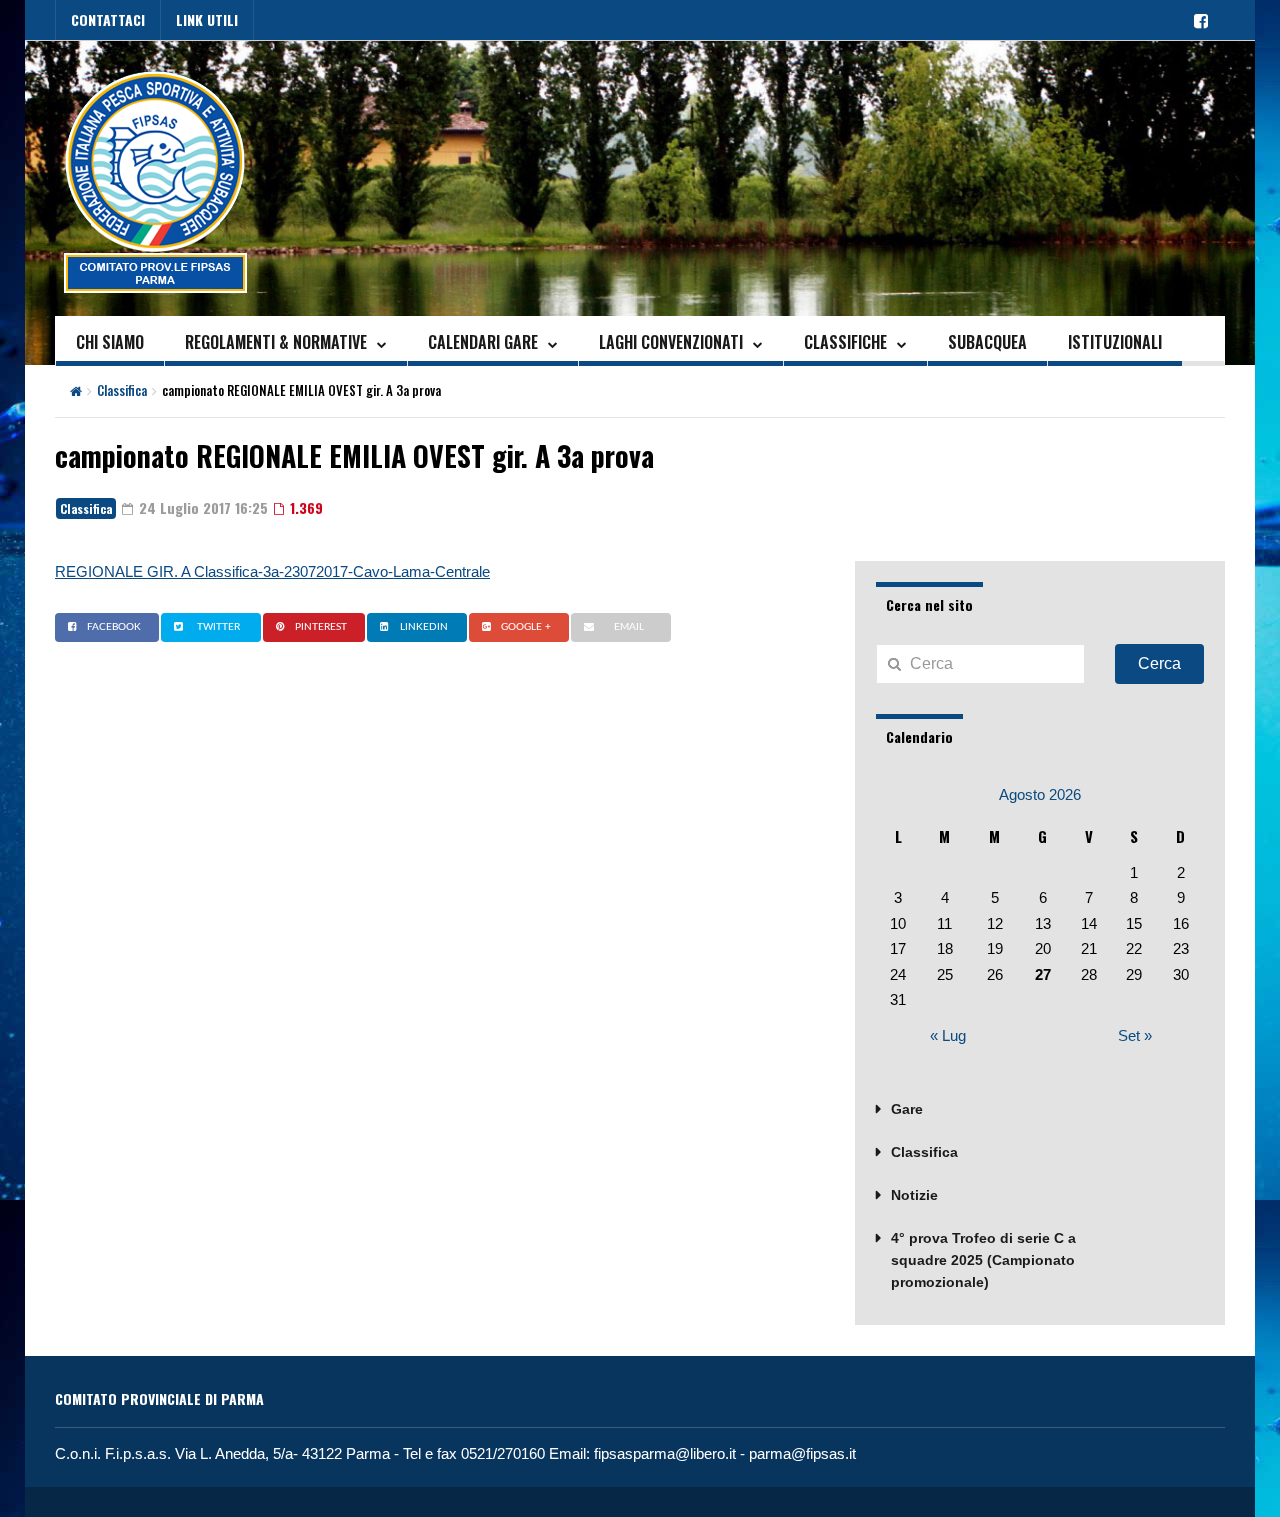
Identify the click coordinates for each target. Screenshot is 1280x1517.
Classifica (122, 390)
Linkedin (424, 627)
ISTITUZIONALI (1115, 342)
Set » (1135, 1035)
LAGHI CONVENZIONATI (671, 342)
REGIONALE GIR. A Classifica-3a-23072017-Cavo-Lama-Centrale (272, 571)
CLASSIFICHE (845, 342)
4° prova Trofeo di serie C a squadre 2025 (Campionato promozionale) (983, 1260)
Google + (526, 627)
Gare (907, 1109)
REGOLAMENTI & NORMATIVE (276, 342)
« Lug (948, 1035)
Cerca (1159, 663)
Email (629, 627)
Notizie (914, 1195)
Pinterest (321, 627)
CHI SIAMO (110, 342)
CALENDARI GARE (483, 342)
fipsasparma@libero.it (665, 1453)
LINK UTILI (207, 19)
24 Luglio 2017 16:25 (201, 507)
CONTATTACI (108, 19)
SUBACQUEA (987, 342)
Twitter (218, 627)
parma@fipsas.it (802, 1453)
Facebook (114, 627)
